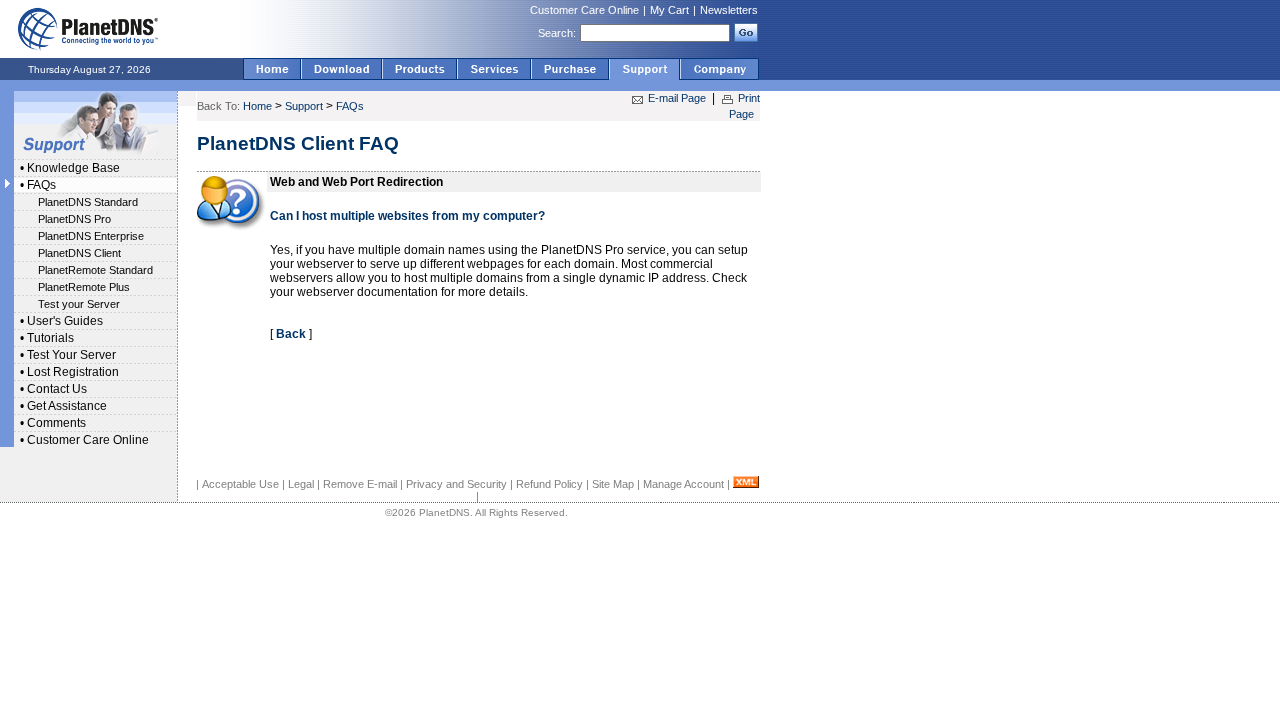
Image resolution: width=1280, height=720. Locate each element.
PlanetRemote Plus (84, 287)
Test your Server (79, 304)
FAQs (41, 185)
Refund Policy (549, 484)
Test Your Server (71, 355)
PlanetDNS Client (79, 253)
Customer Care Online (584, 10)
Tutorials (50, 338)
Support (304, 106)
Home (257, 106)
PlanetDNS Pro (74, 219)
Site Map (613, 484)
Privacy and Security (456, 484)
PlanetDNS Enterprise (91, 236)
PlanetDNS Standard (88, 202)
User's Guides (65, 321)
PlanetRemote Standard (95, 270)
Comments (56, 423)
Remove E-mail (360, 484)
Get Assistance (67, 406)
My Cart (669, 10)
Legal (301, 484)
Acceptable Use (240, 484)
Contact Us (57, 389)
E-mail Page (677, 98)
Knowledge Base (73, 168)
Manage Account (683, 484)
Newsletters (729, 10)
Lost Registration (73, 372)
